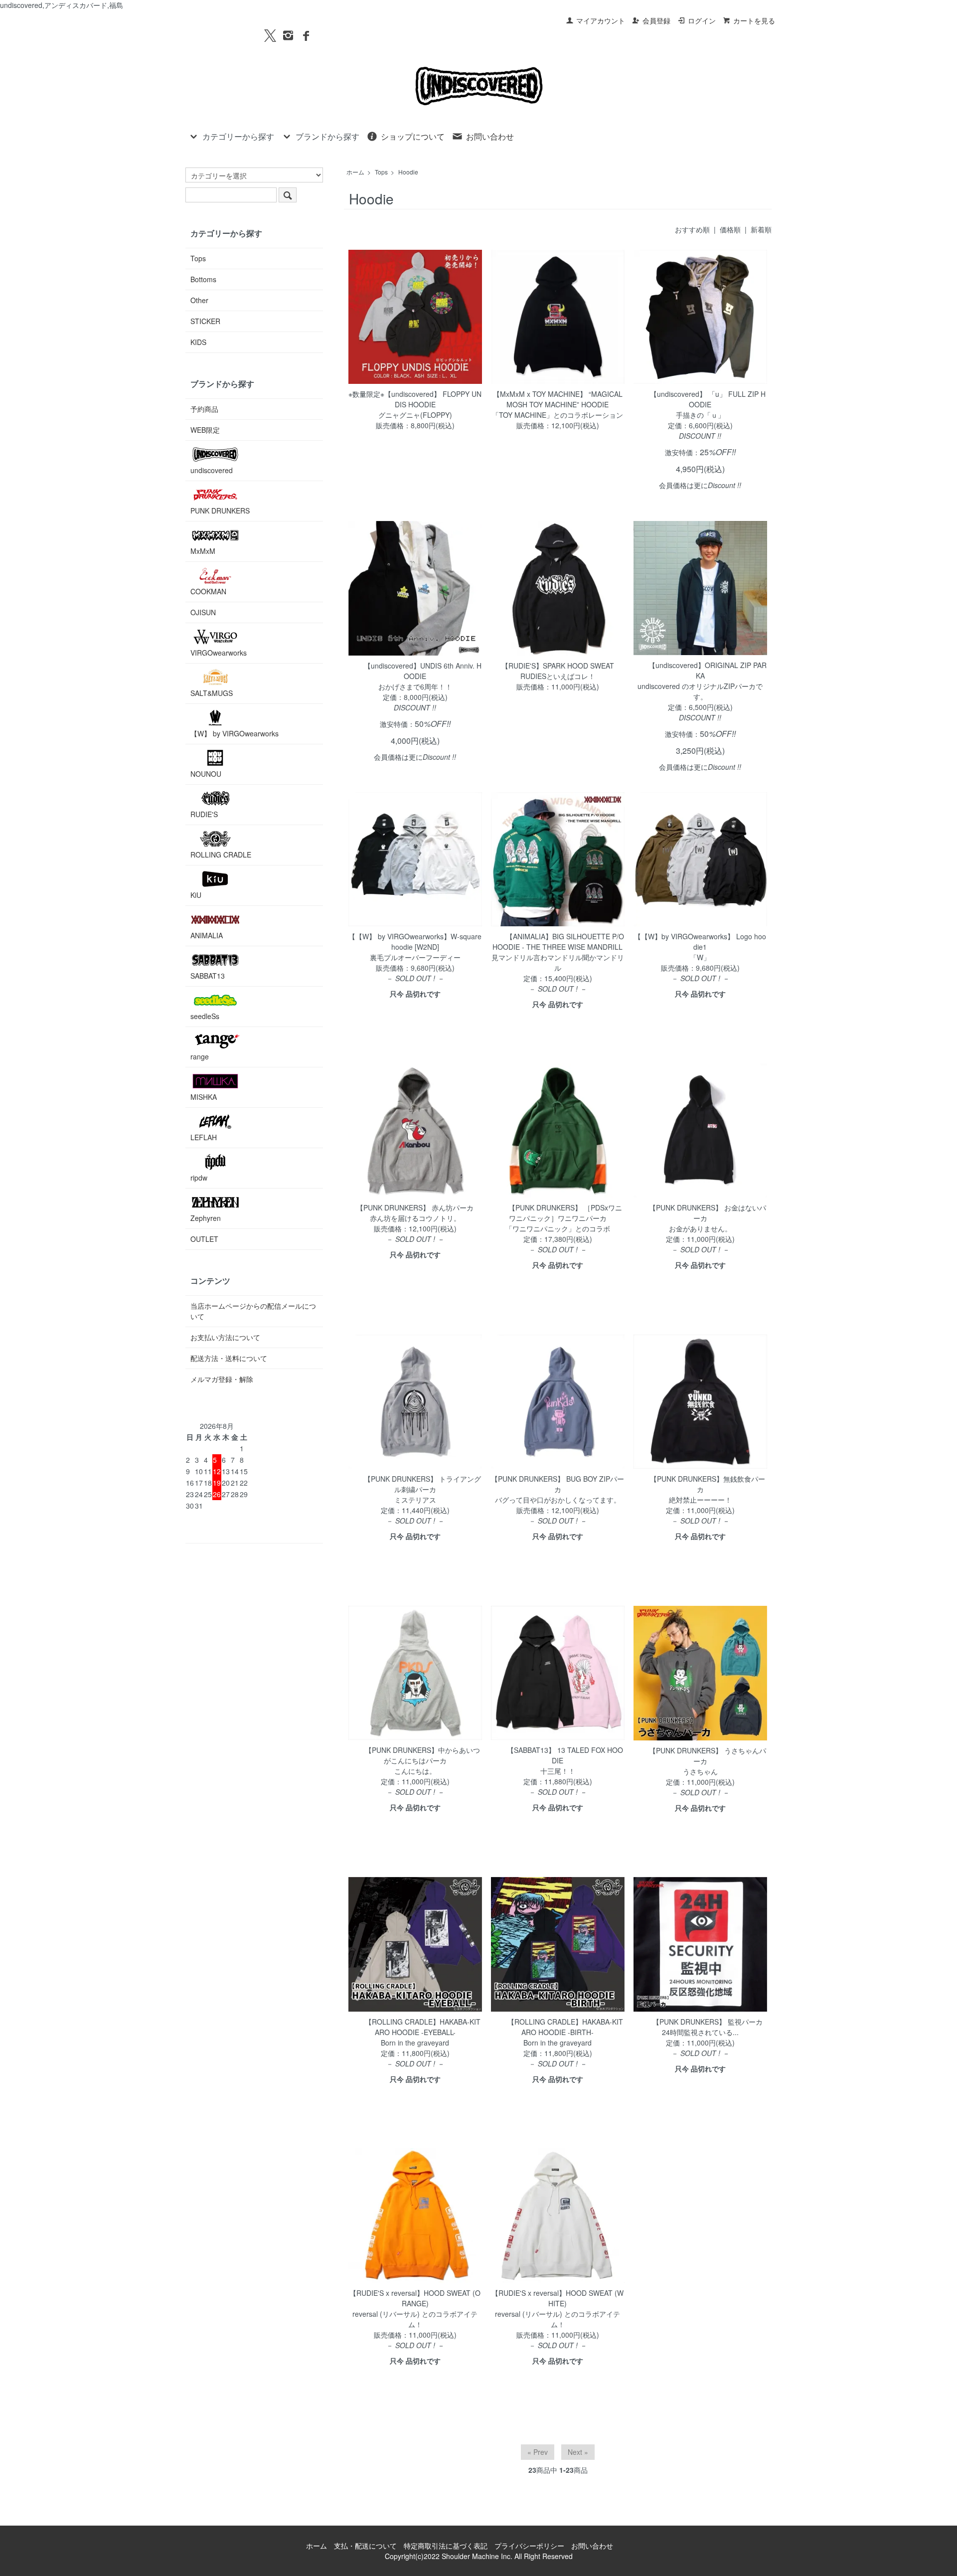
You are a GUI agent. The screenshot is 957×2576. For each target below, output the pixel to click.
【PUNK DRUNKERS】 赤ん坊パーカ (415, 1207)
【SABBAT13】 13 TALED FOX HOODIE (565, 1755)
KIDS (198, 342)
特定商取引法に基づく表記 (446, 2546)
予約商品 (204, 409)
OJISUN (203, 612)
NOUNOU (206, 774)
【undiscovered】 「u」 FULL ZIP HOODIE (708, 399)
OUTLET (204, 1239)
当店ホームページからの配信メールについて (253, 1311)
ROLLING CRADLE (221, 855)
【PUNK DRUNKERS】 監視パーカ (708, 2022)
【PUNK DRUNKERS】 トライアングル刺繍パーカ (422, 1484)
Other (199, 300)
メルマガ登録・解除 (222, 1379)
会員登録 (656, 20)
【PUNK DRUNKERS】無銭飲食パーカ (708, 1484)
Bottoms (203, 279)
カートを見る (754, 20)
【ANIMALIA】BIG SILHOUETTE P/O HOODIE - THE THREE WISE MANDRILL (558, 942)
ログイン (702, 20)
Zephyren (206, 1218)
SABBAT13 (208, 976)
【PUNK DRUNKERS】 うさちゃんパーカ (708, 1756)
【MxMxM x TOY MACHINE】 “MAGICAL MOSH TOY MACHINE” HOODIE (558, 399)
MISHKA (204, 1097)
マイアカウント (601, 20)
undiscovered (212, 470)
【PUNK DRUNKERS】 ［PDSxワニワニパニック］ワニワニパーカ (565, 1213)
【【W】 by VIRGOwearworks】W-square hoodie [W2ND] (415, 942)
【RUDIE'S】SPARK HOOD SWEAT (558, 666)
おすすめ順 (692, 229)
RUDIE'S (204, 814)
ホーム (355, 172)
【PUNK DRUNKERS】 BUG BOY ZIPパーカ (558, 1484)
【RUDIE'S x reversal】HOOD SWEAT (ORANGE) (415, 2298)
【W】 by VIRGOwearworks (235, 733)
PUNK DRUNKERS (220, 511)
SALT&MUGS (212, 693)
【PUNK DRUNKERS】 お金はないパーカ (708, 1213)
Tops (381, 172)
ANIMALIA (207, 935)
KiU (196, 895)
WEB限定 (205, 430)
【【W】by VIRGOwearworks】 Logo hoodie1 (700, 942)
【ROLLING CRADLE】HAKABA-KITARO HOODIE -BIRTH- (565, 2027)
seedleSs (205, 1016)
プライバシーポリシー (529, 2546)
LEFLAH (204, 1137)
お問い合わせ (490, 136)
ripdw (199, 1178)
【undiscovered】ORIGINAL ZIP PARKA (708, 670)
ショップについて (413, 136)
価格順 (730, 229)
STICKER (205, 321)
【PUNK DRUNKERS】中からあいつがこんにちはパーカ (422, 1755)
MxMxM (203, 551)
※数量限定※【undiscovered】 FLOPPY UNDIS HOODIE (415, 399)
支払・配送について (365, 2546)
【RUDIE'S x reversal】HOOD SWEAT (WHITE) (558, 2298)
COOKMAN (208, 591)
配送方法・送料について (229, 1358)
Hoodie (408, 172)
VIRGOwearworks (219, 653)
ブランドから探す (327, 136)
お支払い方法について (225, 1337)
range (200, 1056)
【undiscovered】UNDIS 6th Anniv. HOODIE (423, 671)
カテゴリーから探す (238, 136)
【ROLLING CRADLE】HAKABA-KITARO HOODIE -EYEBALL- (423, 2027)
